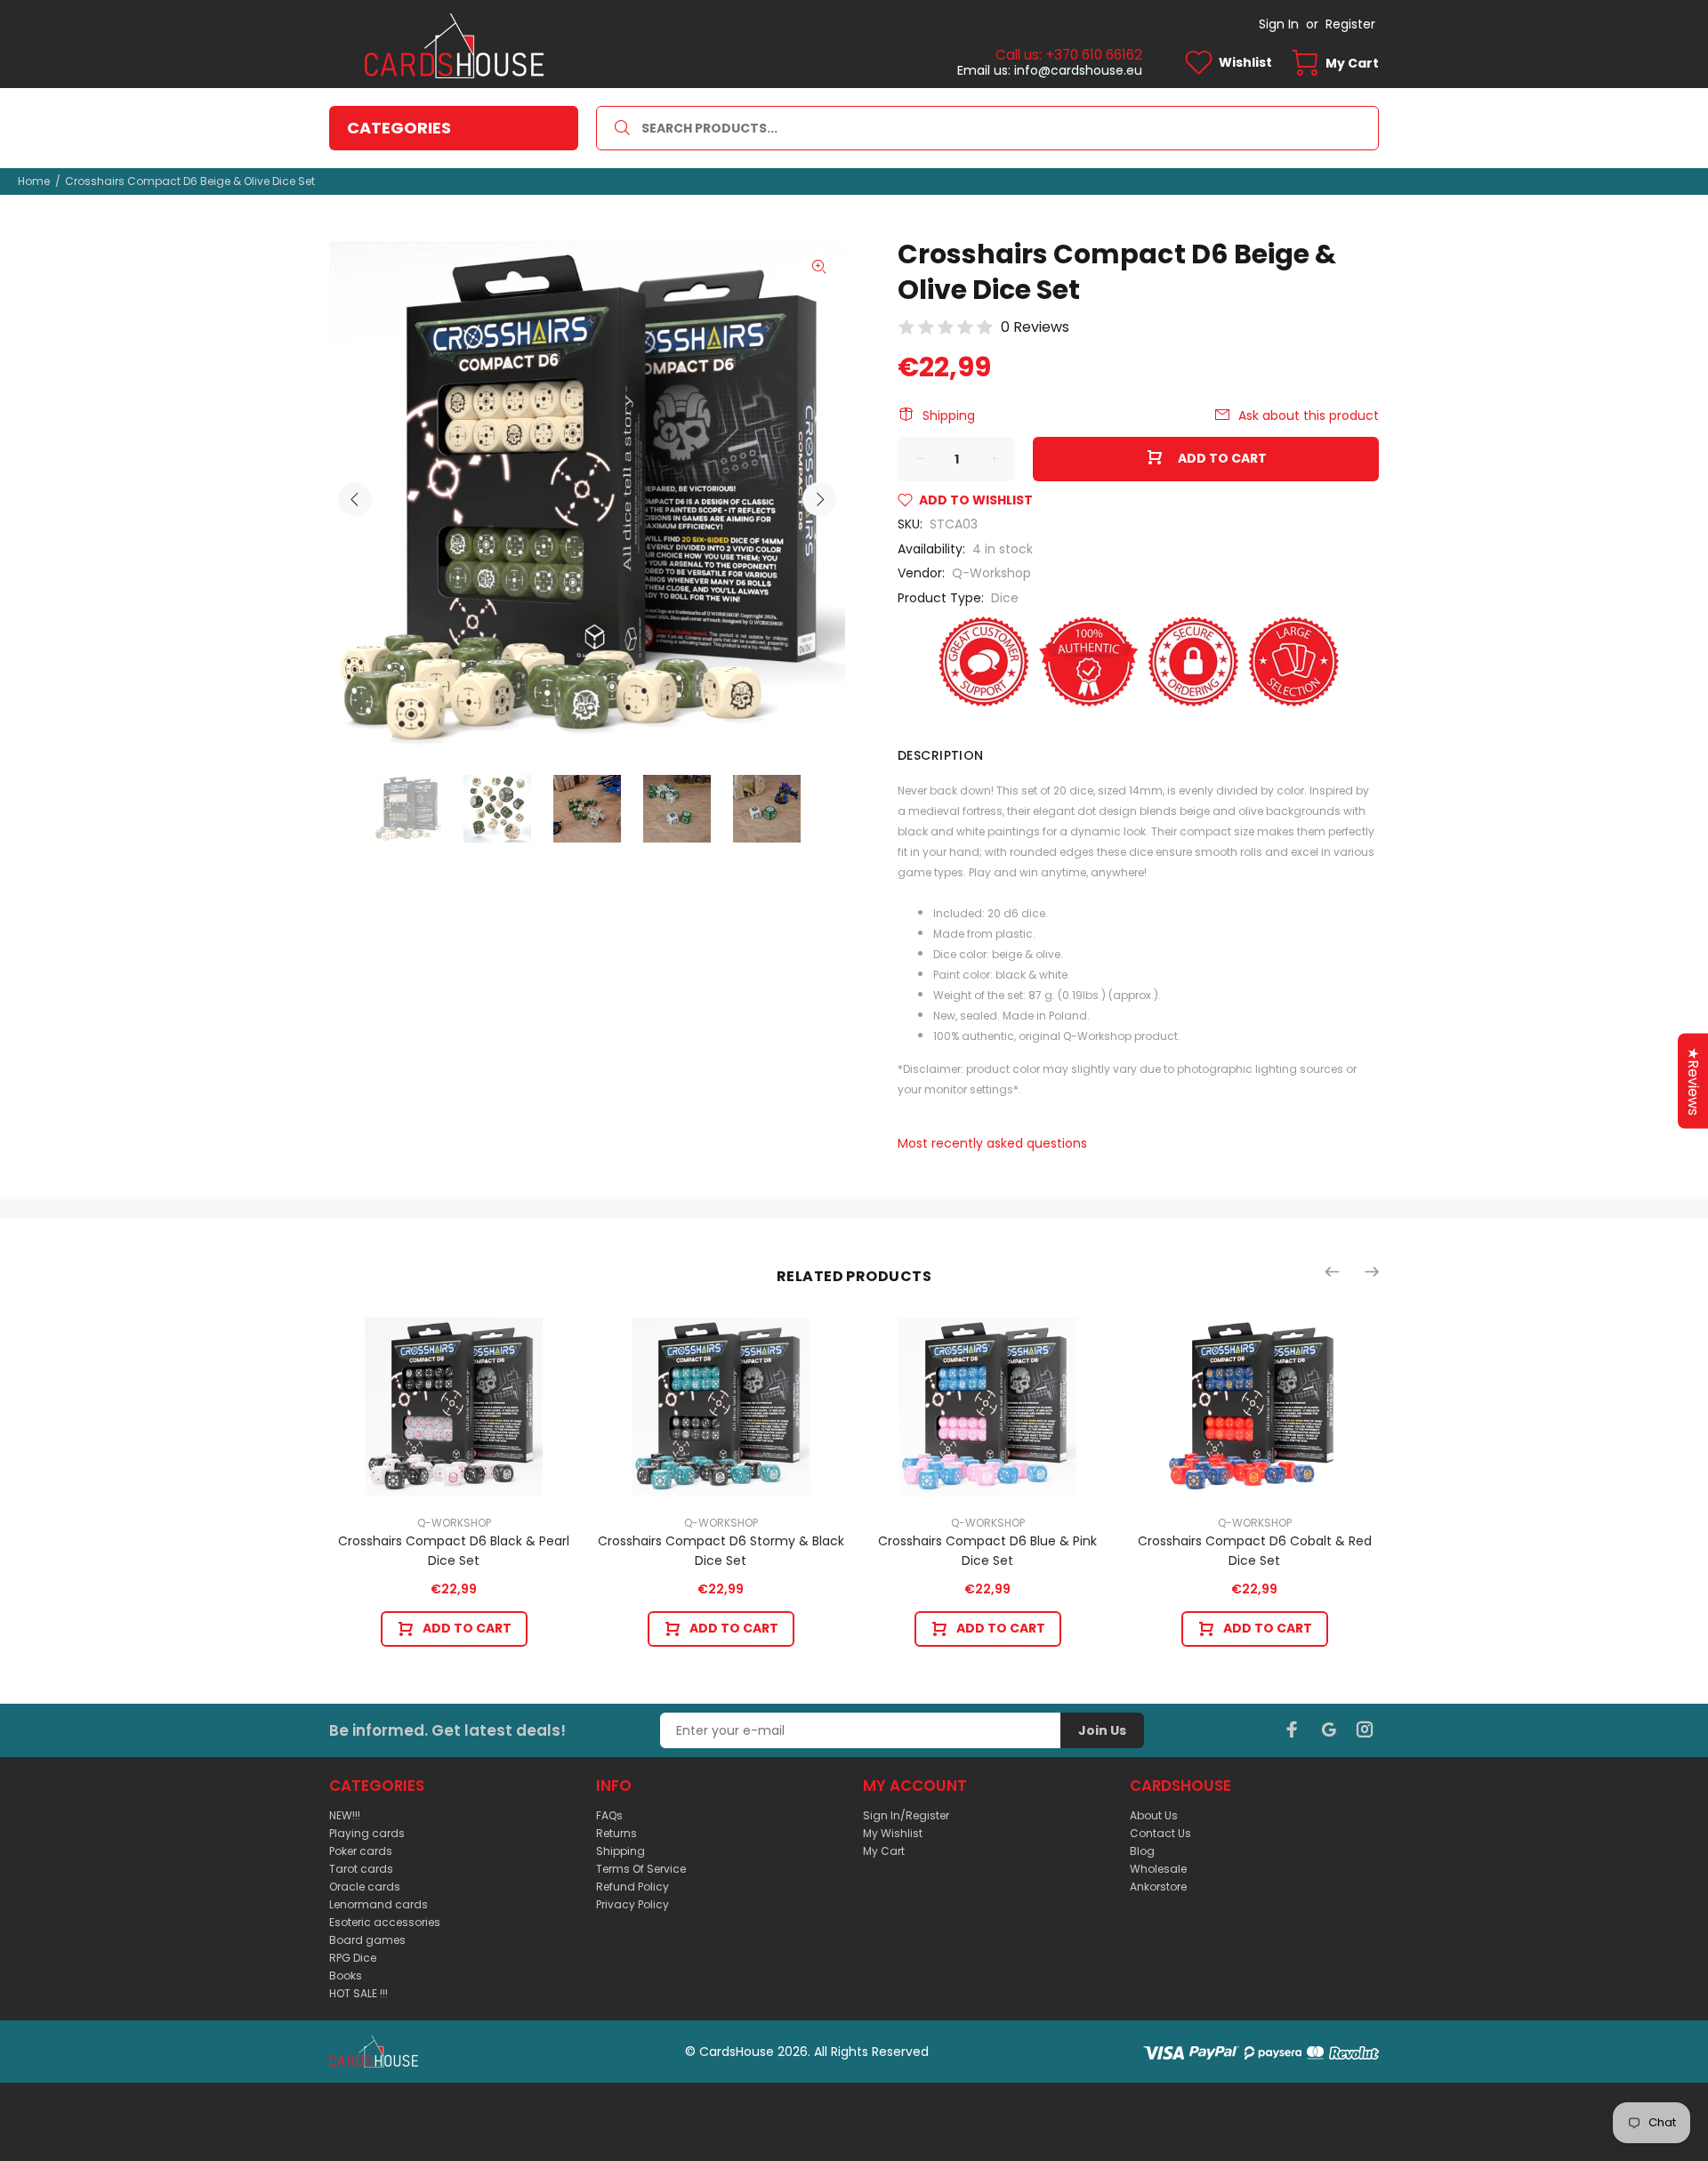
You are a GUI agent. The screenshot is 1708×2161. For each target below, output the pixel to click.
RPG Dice (353, 1958)
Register (1350, 24)
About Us (1154, 1815)
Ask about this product (1309, 415)
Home (34, 181)
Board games (367, 1940)
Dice (1005, 598)
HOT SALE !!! (359, 1993)
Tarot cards (361, 1869)
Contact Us (1160, 1833)
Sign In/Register (906, 1815)
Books (346, 1976)
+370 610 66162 (1094, 55)
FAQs (609, 1815)
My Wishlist (893, 1833)
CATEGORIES (399, 128)
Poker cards (361, 1851)
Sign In (1279, 24)
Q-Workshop (991, 573)
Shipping (949, 415)
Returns (616, 1833)
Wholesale (1158, 1869)
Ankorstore (1158, 1887)
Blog (1142, 1851)
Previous (355, 499)
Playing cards (367, 1833)
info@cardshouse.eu (1078, 70)
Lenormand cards (379, 1904)
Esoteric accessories (385, 1922)
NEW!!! (345, 1815)
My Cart (884, 1851)
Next (819, 499)
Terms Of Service (641, 1869)
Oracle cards (365, 1887)
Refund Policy (632, 1887)
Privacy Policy (632, 1904)
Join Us (1102, 1730)
